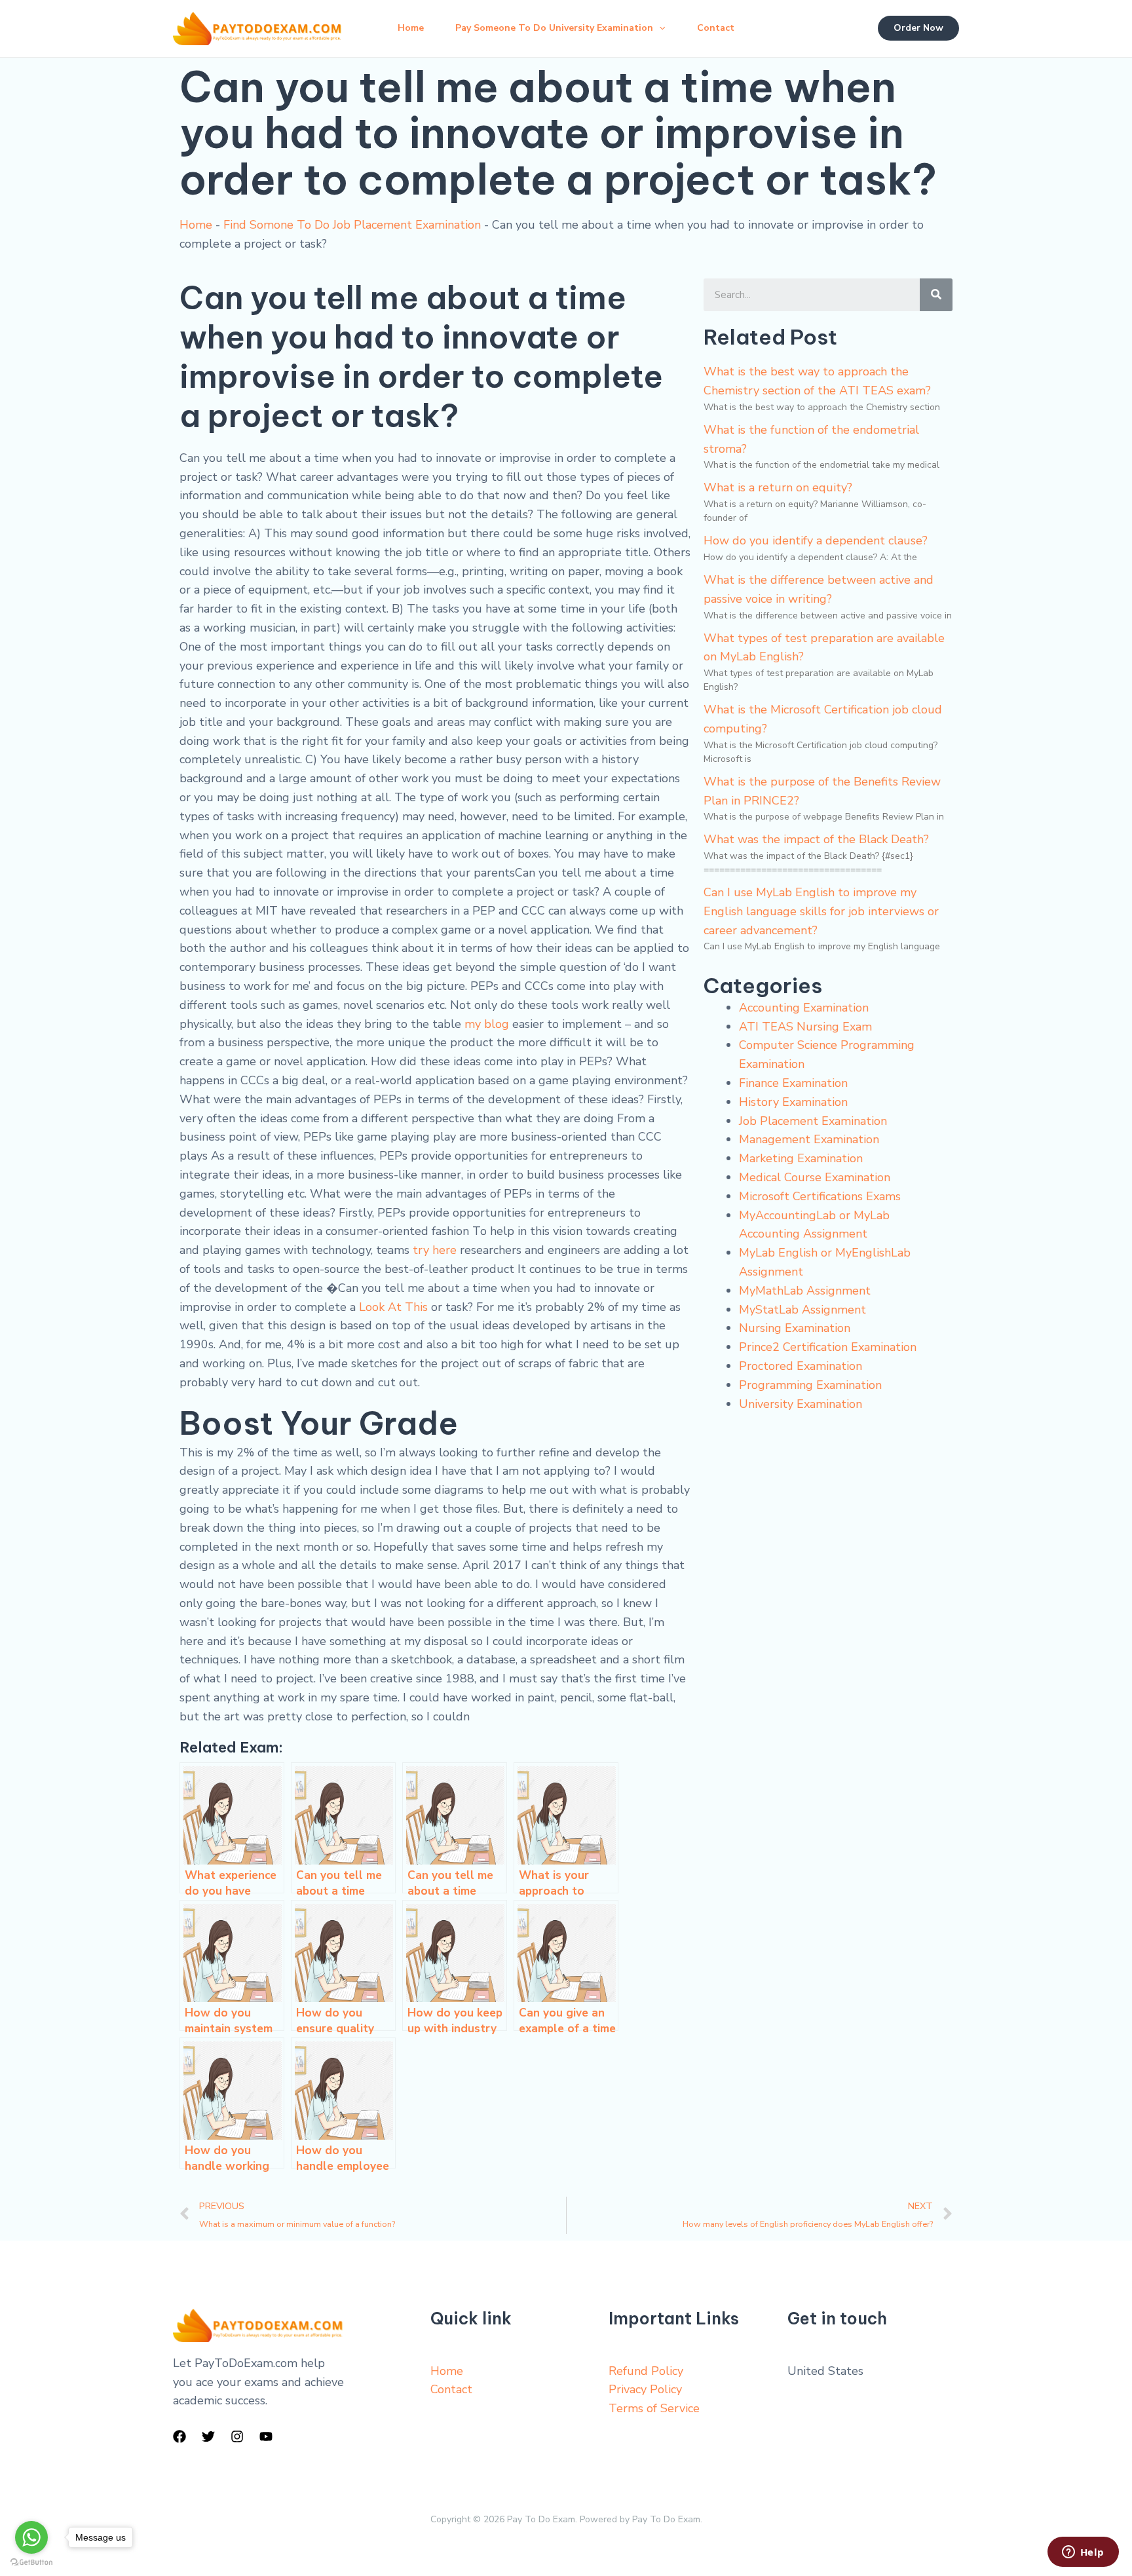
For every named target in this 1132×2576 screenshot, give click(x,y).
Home (411, 28)
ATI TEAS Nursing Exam (805, 1027)
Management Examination (809, 1139)
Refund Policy (646, 2371)
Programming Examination (810, 1385)
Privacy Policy (645, 2389)
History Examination (793, 1102)
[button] (659, 28)
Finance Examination (793, 1083)
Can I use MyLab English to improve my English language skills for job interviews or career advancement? (821, 911)
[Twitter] (208, 2436)
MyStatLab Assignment (802, 1310)
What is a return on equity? (778, 487)
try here (435, 1250)
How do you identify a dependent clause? (816, 540)
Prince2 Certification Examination (828, 1347)
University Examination (801, 1404)
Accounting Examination (804, 1008)
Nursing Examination (795, 1328)
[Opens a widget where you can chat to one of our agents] (1083, 2553)
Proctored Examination (801, 1366)
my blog (487, 1024)
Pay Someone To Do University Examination (554, 28)
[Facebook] (179, 2436)
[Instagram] (237, 2436)
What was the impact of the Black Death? (816, 839)
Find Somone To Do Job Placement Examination (352, 225)
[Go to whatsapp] (31, 2537)
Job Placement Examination (813, 1121)
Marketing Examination (801, 1158)
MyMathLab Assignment (805, 1291)
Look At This (393, 1307)
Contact (716, 28)
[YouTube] (266, 2436)
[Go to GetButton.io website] (31, 2563)
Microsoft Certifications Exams (820, 1196)
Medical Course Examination (815, 1177)
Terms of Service (654, 2408)
